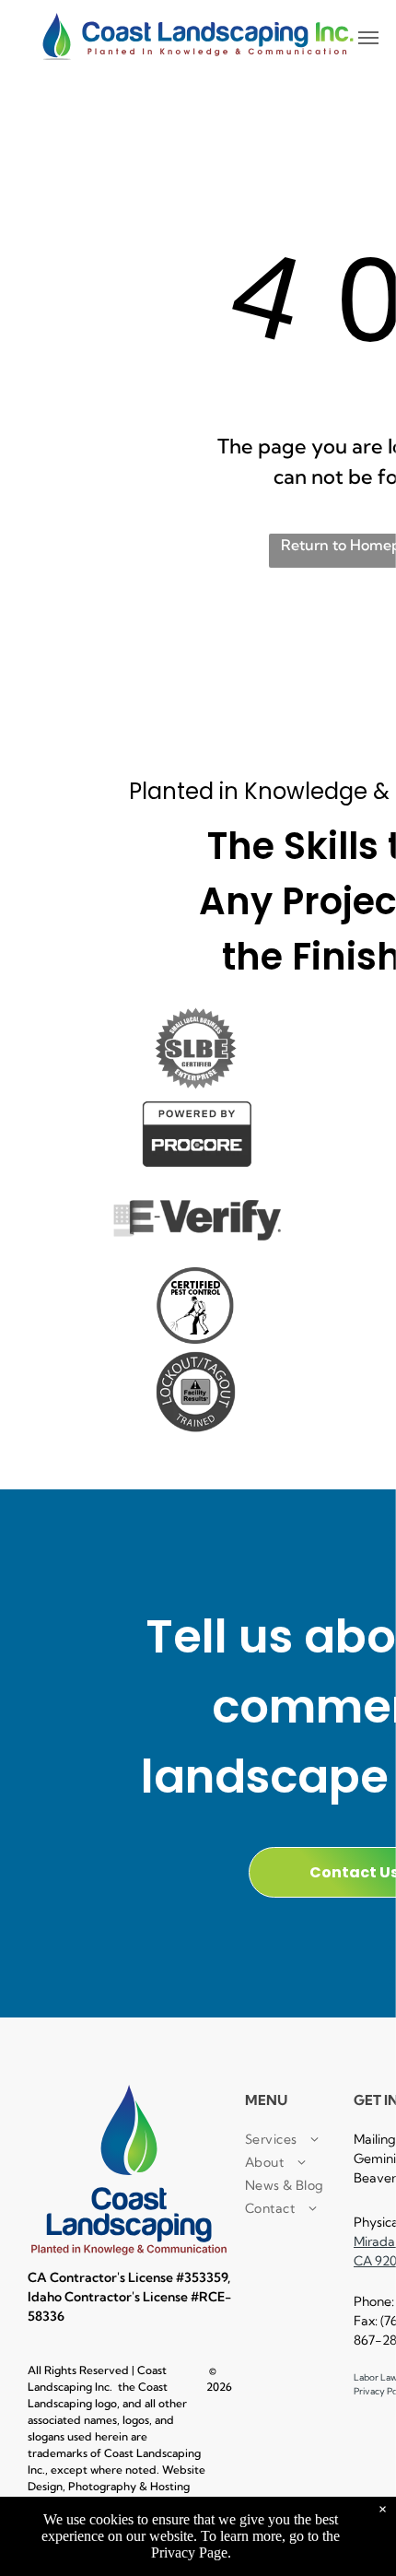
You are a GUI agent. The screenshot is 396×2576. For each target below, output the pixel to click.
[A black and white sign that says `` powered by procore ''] (195, 1134)
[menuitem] (311, 2140)
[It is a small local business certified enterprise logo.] (195, 1048)
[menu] (368, 38)
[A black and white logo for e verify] (195, 1220)
